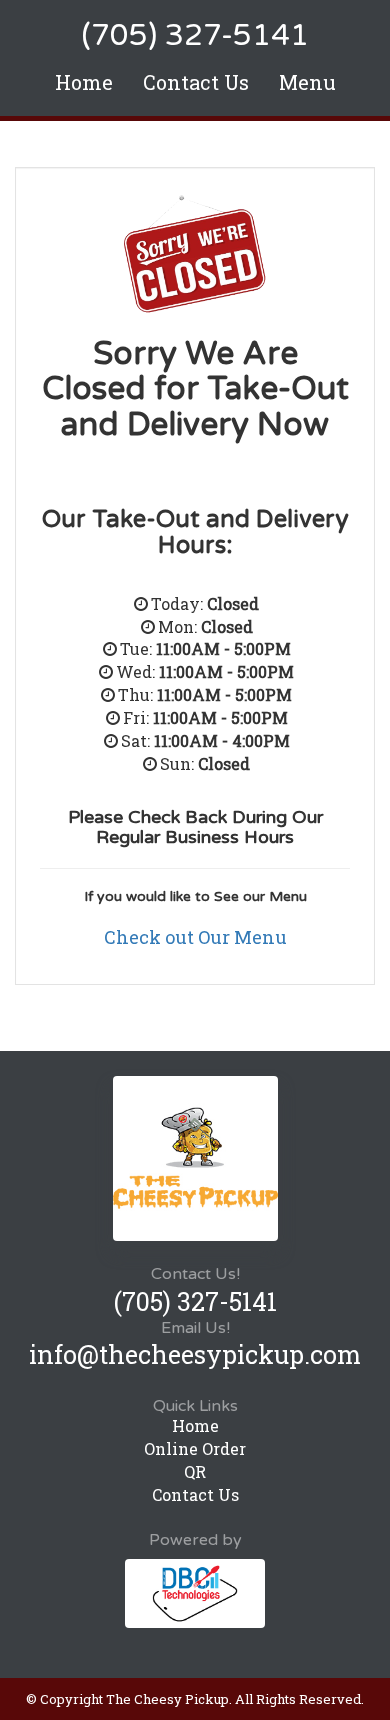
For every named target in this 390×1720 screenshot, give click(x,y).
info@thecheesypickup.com (195, 1354)
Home (84, 82)
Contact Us (196, 82)
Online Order (195, 1448)
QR (195, 1471)
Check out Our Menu (195, 937)
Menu (307, 82)
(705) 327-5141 (195, 35)
